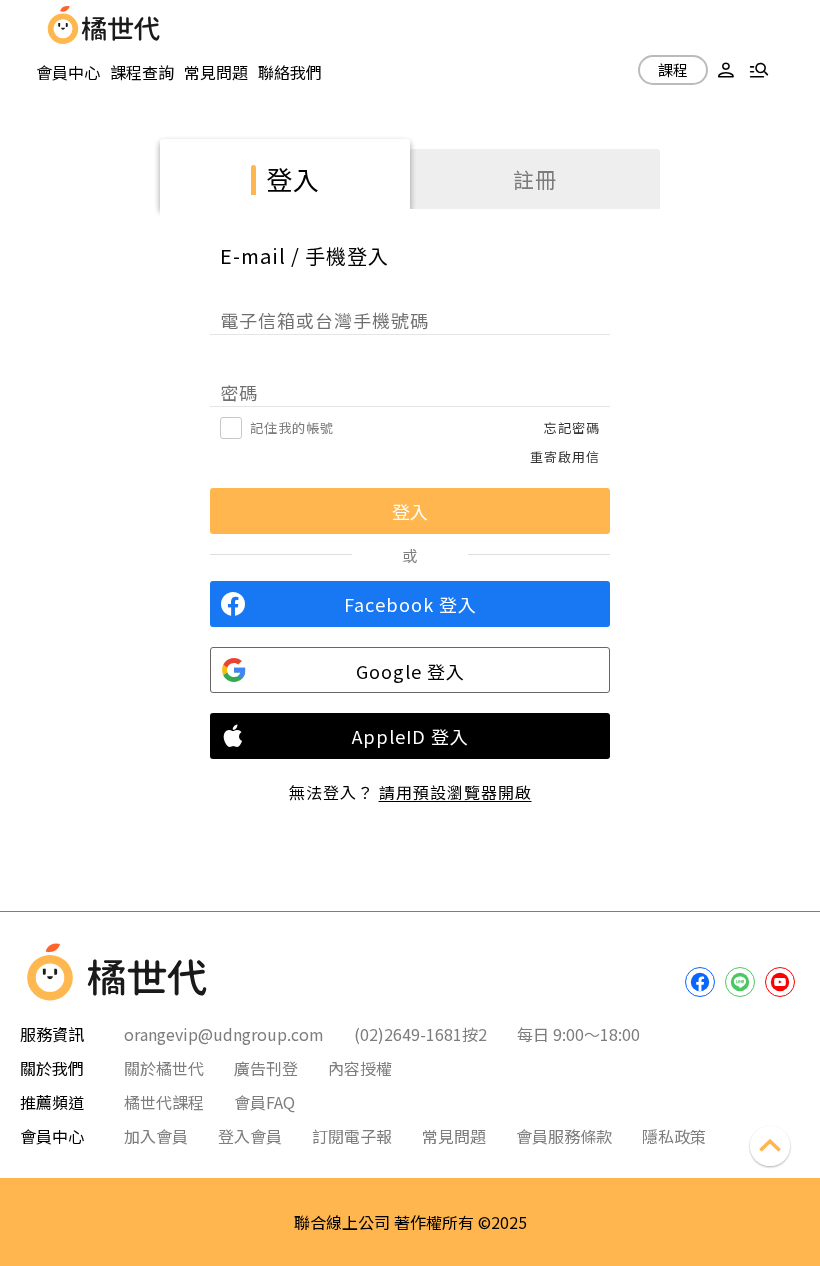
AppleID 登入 (410, 736)
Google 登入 (410, 671)
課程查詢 (142, 72)
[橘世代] (121, 25)
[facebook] (700, 982)
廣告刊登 (266, 1068)
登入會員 (250, 1136)
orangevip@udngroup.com (224, 1034)
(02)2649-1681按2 (420, 1034)
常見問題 (216, 72)
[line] (740, 982)
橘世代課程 (164, 1102)
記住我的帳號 (292, 427)
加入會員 (156, 1136)
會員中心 (68, 72)
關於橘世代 (164, 1068)
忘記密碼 (572, 427)
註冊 (535, 179)
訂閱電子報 (352, 1136)
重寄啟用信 (565, 456)
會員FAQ (264, 1102)
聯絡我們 (290, 72)
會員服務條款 (564, 1136)
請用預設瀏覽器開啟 (455, 792)
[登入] (726, 72)
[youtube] (780, 982)
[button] (726, 72)
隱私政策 (674, 1136)
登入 (293, 178)
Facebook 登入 (410, 604)
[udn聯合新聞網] (63, 25)
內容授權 (360, 1068)
